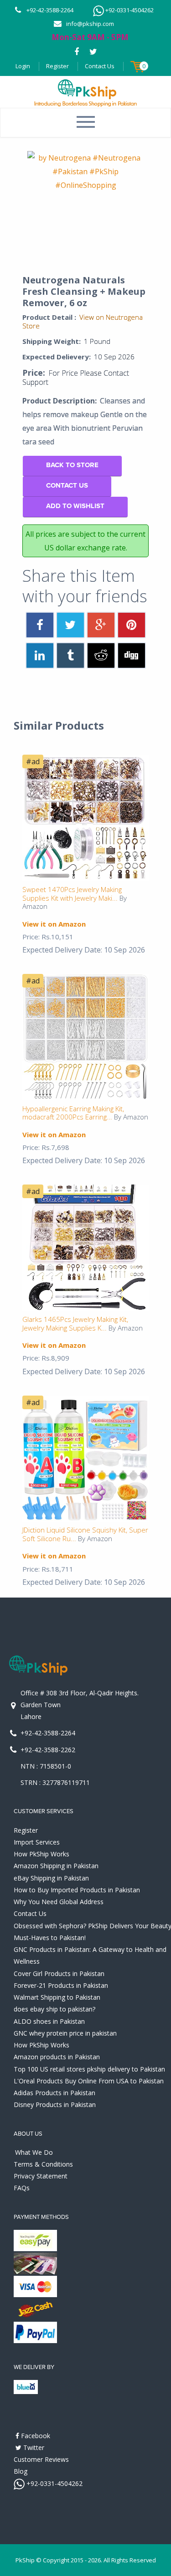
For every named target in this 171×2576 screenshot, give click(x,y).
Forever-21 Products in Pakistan (61, 1985)
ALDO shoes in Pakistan (49, 2021)
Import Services (37, 1842)
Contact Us (100, 66)
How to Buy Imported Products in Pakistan (77, 1890)
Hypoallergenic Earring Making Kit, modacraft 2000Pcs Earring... (73, 1113)
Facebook (35, 2436)
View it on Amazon (54, 924)
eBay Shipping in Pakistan (51, 1878)
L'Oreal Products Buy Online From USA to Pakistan (89, 2081)
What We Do (34, 2152)
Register (57, 66)
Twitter (33, 2447)
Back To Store (72, 465)
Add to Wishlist (75, 506)
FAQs (22, 2188)
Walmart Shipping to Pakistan (57, 1997)
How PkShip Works (41, 1854)
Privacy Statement (41, 2176)
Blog (21, 2471)
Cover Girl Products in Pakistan (59, 1974)
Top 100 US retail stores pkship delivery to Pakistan (89, 2069)
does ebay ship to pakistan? (54, 2009)
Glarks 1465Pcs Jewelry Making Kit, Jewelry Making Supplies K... (75, 1323)
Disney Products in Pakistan (55, 2105)
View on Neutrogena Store (83, 321)
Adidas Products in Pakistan (54, 2093)
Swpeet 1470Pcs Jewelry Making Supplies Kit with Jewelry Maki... (72, 894)
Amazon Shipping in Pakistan (56, 1866)
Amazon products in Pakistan (57, 2057)
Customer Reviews (41, 2459)
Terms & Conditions (43, 2164)
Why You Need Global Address (59, 1902)
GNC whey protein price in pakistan (65, 2033)
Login (23, 66)
